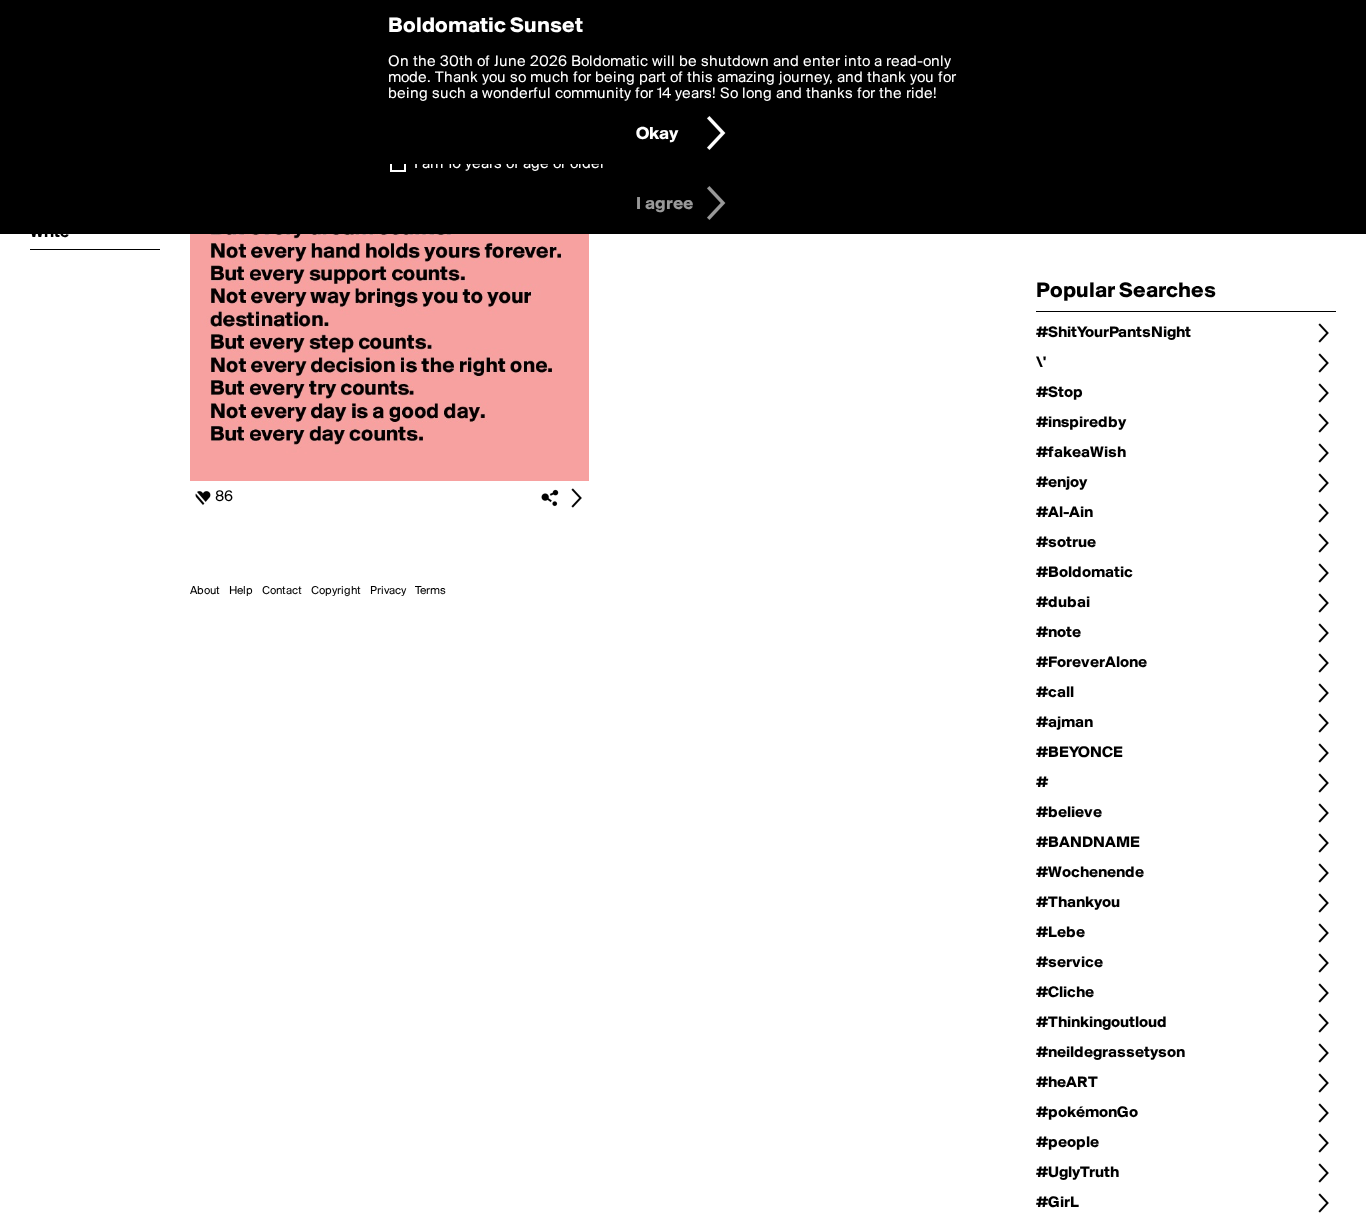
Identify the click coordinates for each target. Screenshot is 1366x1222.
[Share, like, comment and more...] (389, 477)
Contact (282, 591)
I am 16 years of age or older (509, 164)
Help (241, 591)
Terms (430, 591)
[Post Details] (576, 498)
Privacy (388, 591)
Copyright (336, 591)
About (205, 591)
